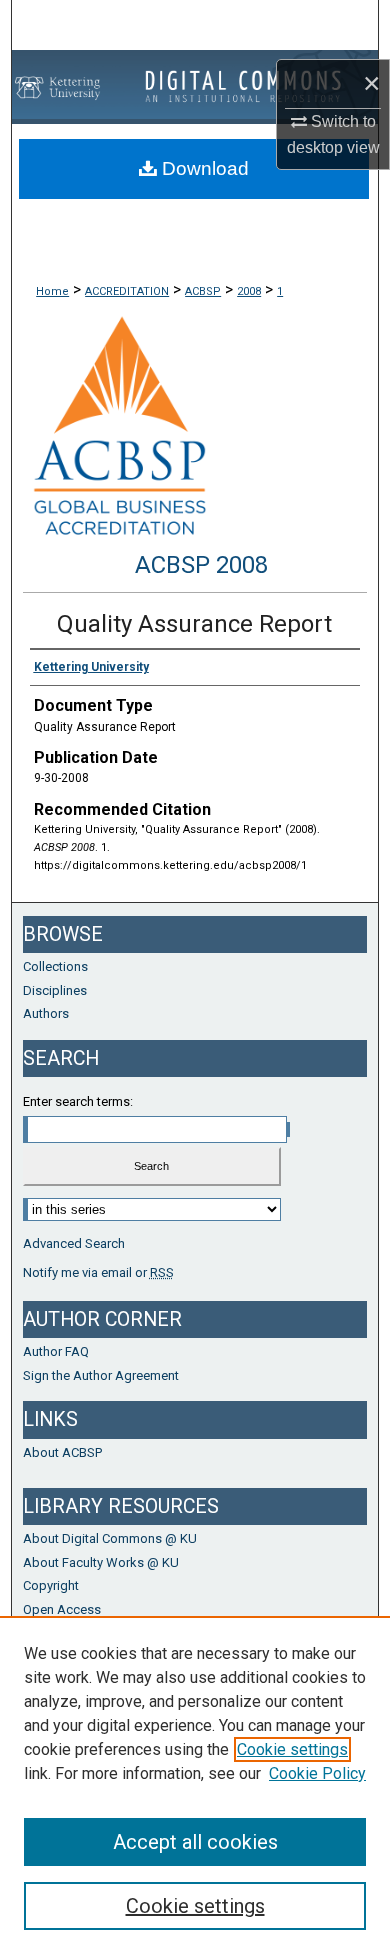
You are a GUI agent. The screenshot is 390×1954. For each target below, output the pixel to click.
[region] (195, 1785)
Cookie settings (292, 1749)
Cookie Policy (317, 1773)
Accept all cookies (195, 1842)
